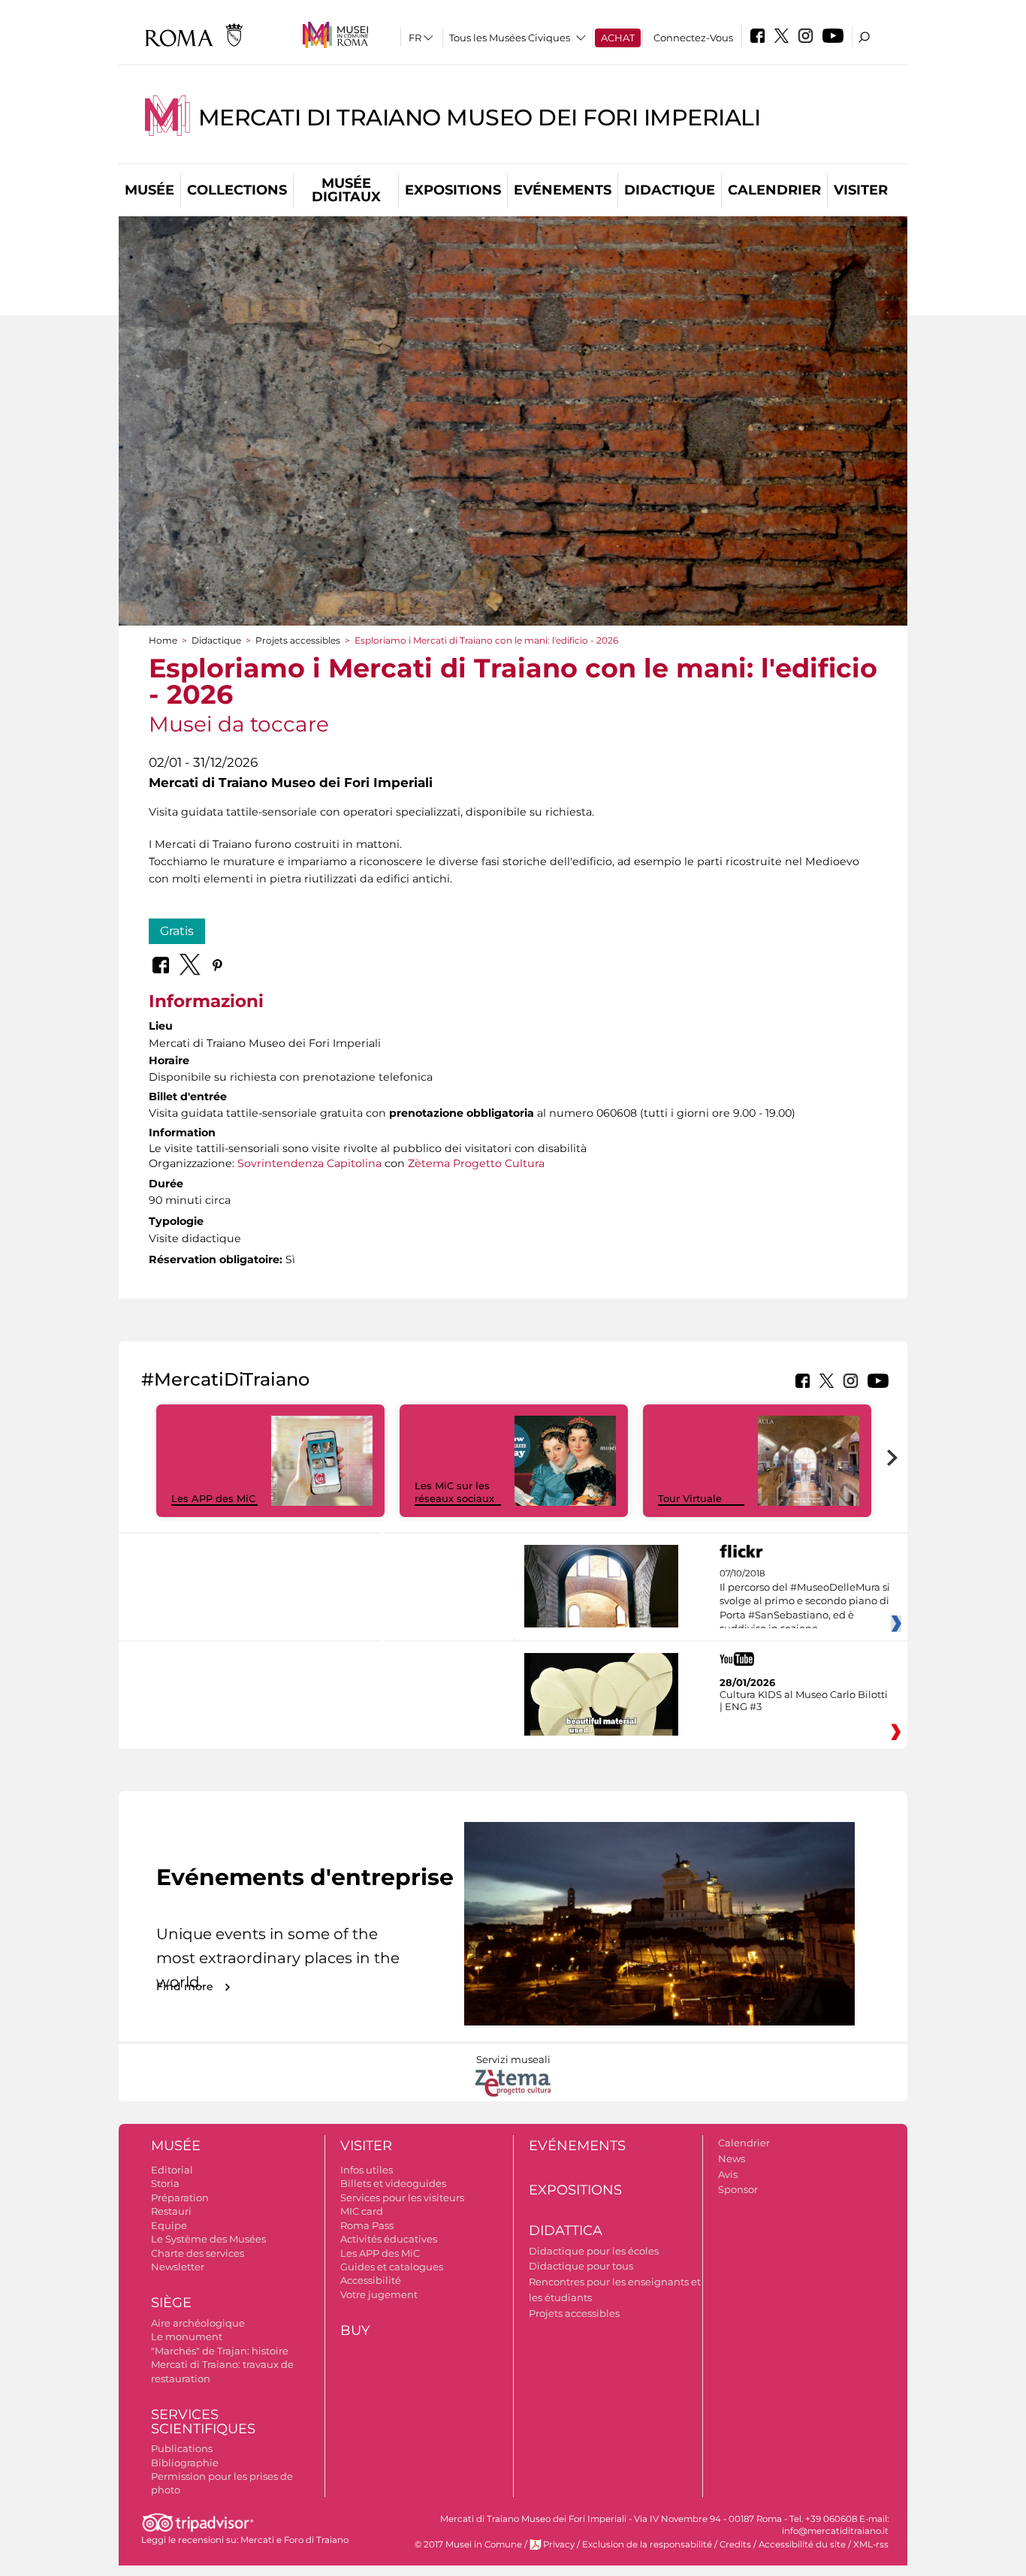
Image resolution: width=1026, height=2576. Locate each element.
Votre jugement (379, 2294)
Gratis (177, 931)
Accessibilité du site (802, 2544)
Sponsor (738, 2189)
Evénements (563, 190)
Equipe (169, 2225)
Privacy (559, 2544)
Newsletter (178, 2267)
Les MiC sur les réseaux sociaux (454, 1492)
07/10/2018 (805, 1601)
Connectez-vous (693, 38)
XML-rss (871, 2544)
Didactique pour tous (581, 2266)
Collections (237, 190)
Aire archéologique (198, 2323)
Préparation (180, 2197)
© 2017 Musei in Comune (468, 2544)
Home (163, 640)
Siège (171, 2303)
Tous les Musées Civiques (510, 38)
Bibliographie (185, 2463)
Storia (165, 2183)
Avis (728, 2174)
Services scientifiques (203, 2422)
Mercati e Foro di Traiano (294, 2540)
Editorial (172, 2170)
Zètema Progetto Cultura (476, 1163)
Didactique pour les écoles (594, 2251)
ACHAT (618, 38)
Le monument (187, 2336)
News (732, 2158)
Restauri (171, 2211)
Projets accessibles (298, 640)
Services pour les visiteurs (402, 2197)
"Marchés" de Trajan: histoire (220, 2351)
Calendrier (774, 190)
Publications (182, 2448)
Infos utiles (367, 2170)
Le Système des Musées (208, 2239)
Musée (149, 190)
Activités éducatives (389, 2239)
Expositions (453, 190)
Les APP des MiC (213, 1498)
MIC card (362, 2211)
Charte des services (198, 2253)
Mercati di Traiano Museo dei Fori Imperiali (480, 118)
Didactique (670, 190)
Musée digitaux (346, 190)
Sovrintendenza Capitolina (309, 1163)
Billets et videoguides (393, 2183)
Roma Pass (367, 2225)
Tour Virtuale (690, 1498)
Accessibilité (371, 2280)
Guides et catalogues (392, 2267)
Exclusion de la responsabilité (647, 2544)
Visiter (861, 190)
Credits (735, 2544)
